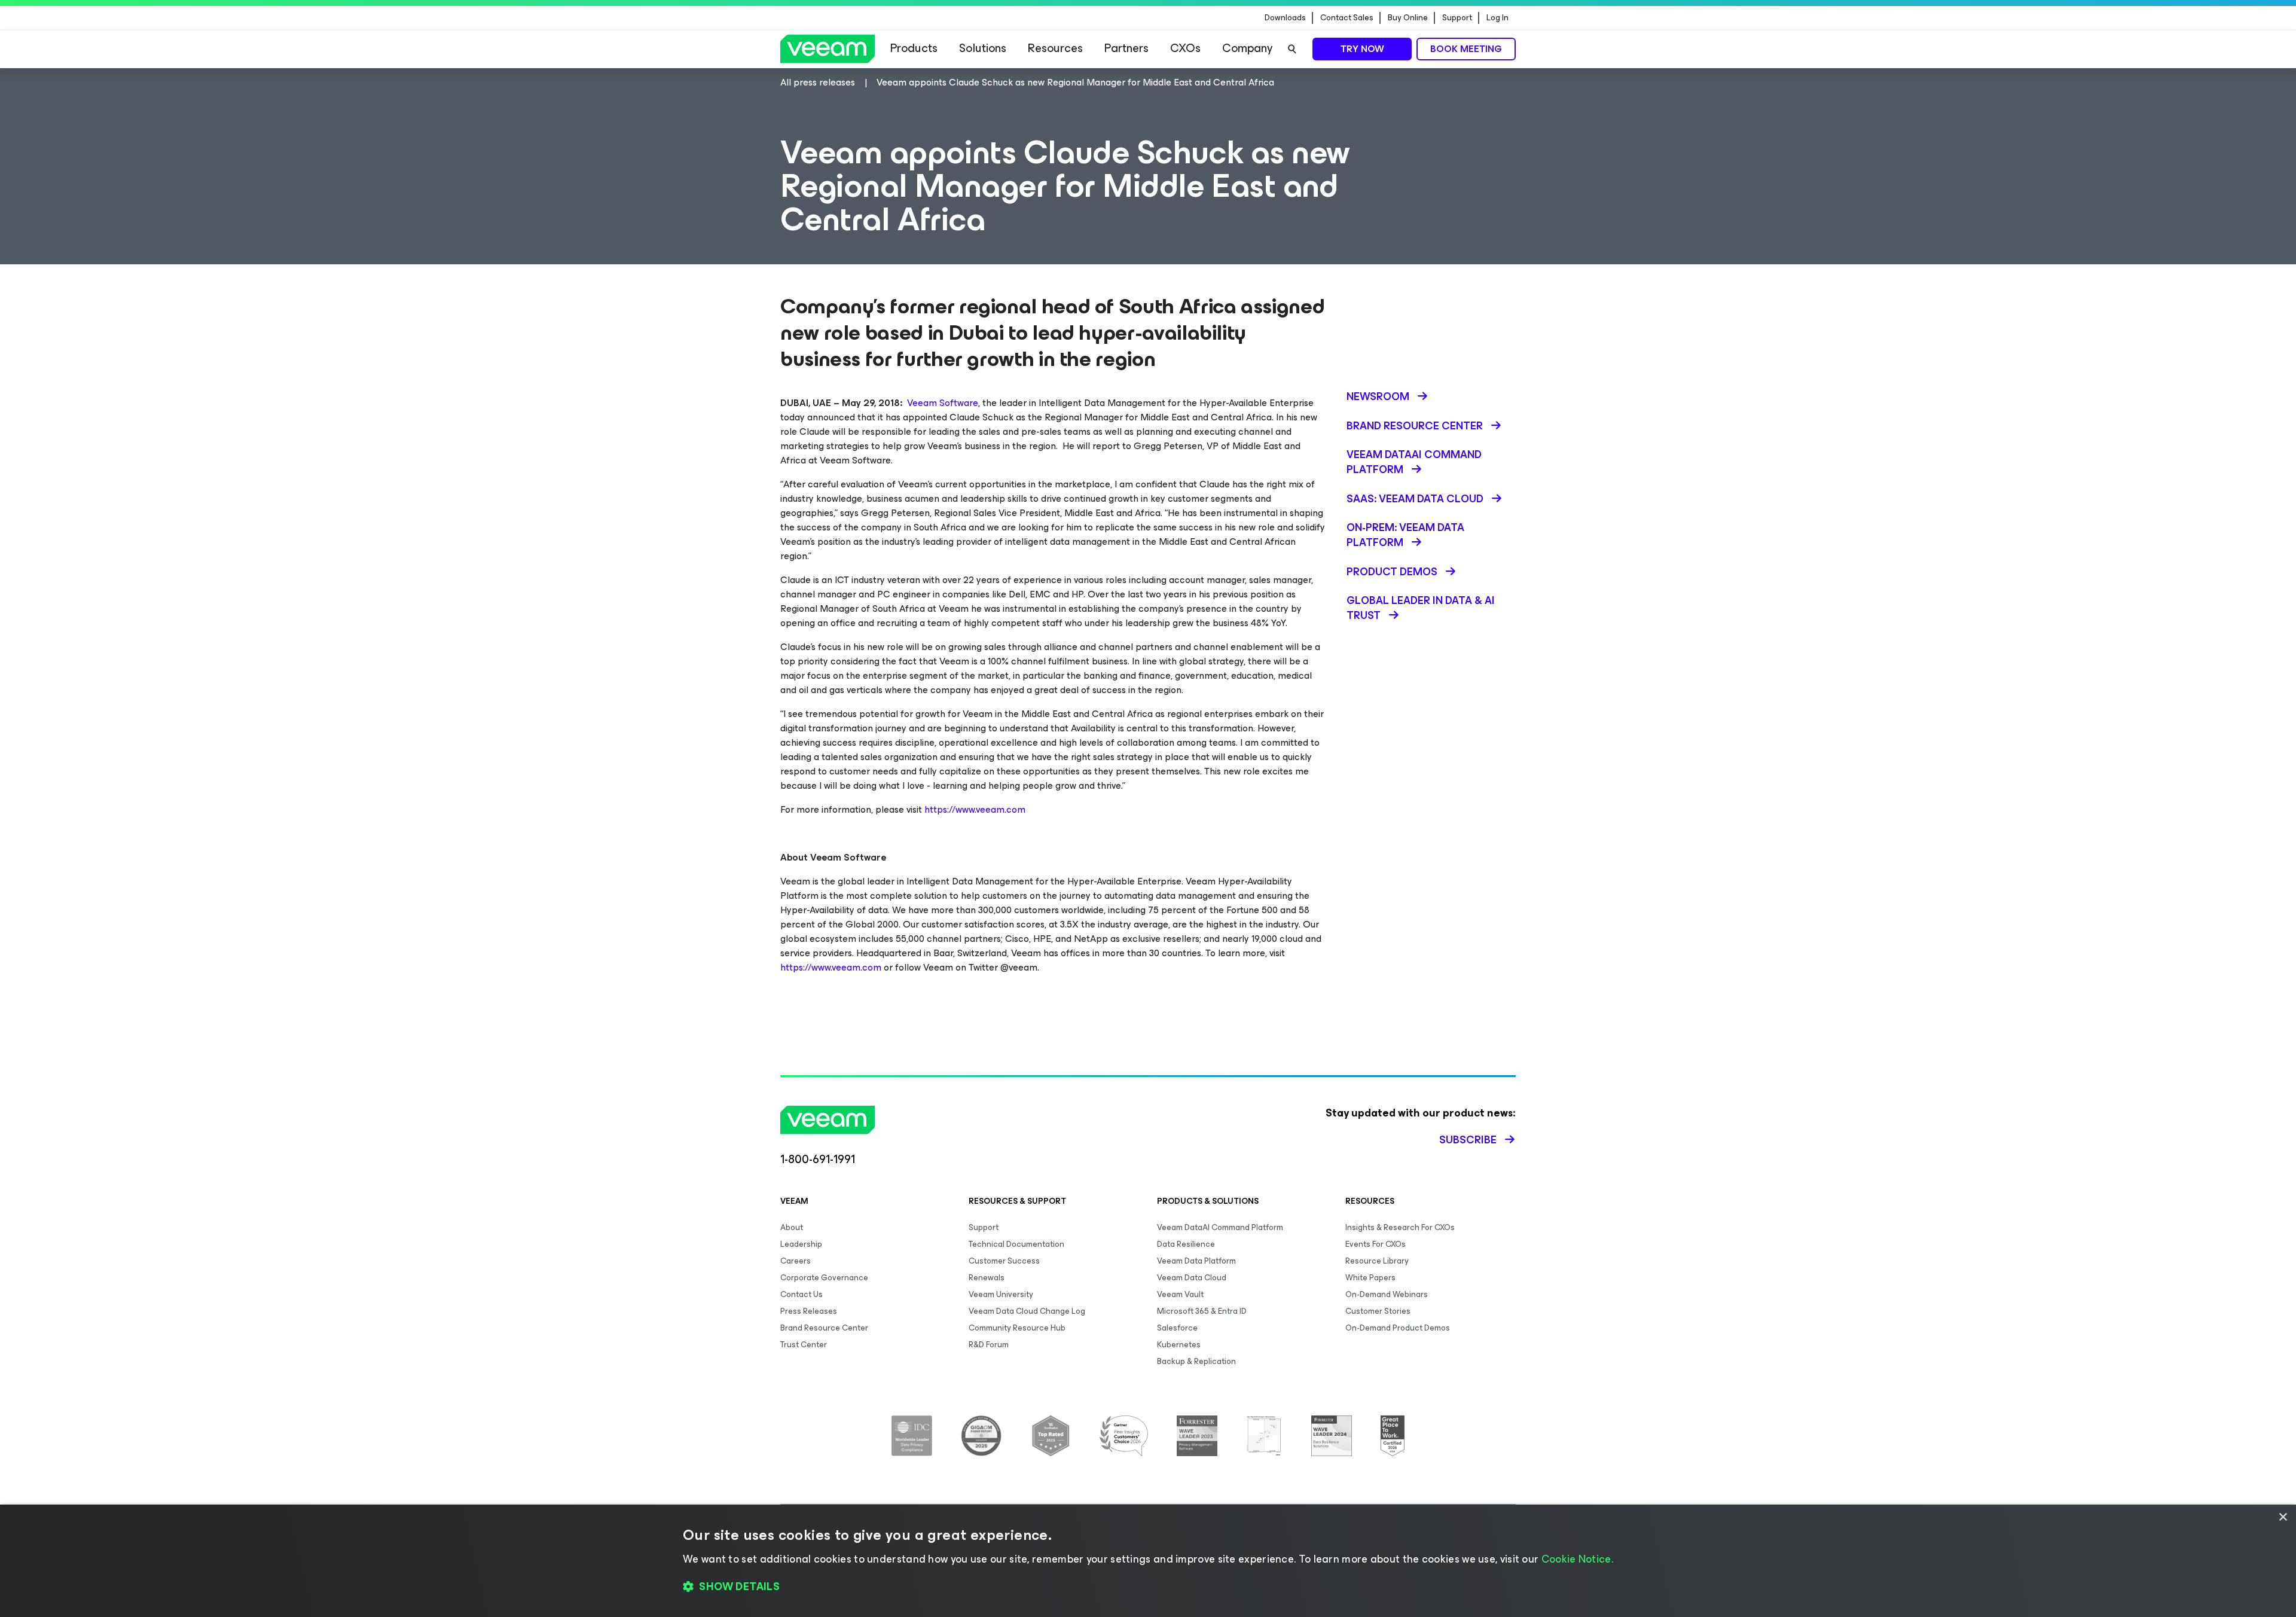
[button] (1148, 1587)
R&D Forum (989, 1345)
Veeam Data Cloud (1192, 1278)
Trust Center (804, 1345)
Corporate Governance (824, 1278)
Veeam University (1001, 1294)
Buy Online (1408, 18)
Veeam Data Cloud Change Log (1027, 1311)
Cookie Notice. (1577, 1559)
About (792, 1227)
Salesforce (1177, 1328)
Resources (1055, 48)
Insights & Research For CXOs (1400, 1227)
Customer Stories (1378, 1311)
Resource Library (1377, 1261)
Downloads (1285, 18)
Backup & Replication (1196, 1361)
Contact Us (802, 1294)
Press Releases (809, 1311)
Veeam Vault (1180, 1294)
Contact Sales (1347, 18)
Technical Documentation (1016, 1244)
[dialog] (1148, 1561)
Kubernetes (1179, 1345)
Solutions (983, 48)
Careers (796, 1261)
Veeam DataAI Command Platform (1220, 1227)
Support (1457, 18)
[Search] (1292, 49)
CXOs (1185, 48)
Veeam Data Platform (1196, 1261)
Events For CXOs (1376, 1244)
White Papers (1370, 1278)
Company (1247, 48)
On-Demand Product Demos (1398, 1328)
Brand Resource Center (824, 1328)
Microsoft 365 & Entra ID (1202, 1311)
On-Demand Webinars (1387, 1294)
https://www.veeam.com (975, 809)
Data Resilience (1186, 1244)
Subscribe (1468, 1140)
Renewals (987, 1278)
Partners (1126, 48)
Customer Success (1004, 1261)
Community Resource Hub (1017, 1328)
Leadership (801, 1244)
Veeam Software (943, 403)
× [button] (2283, 1517)
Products (914, 48)
